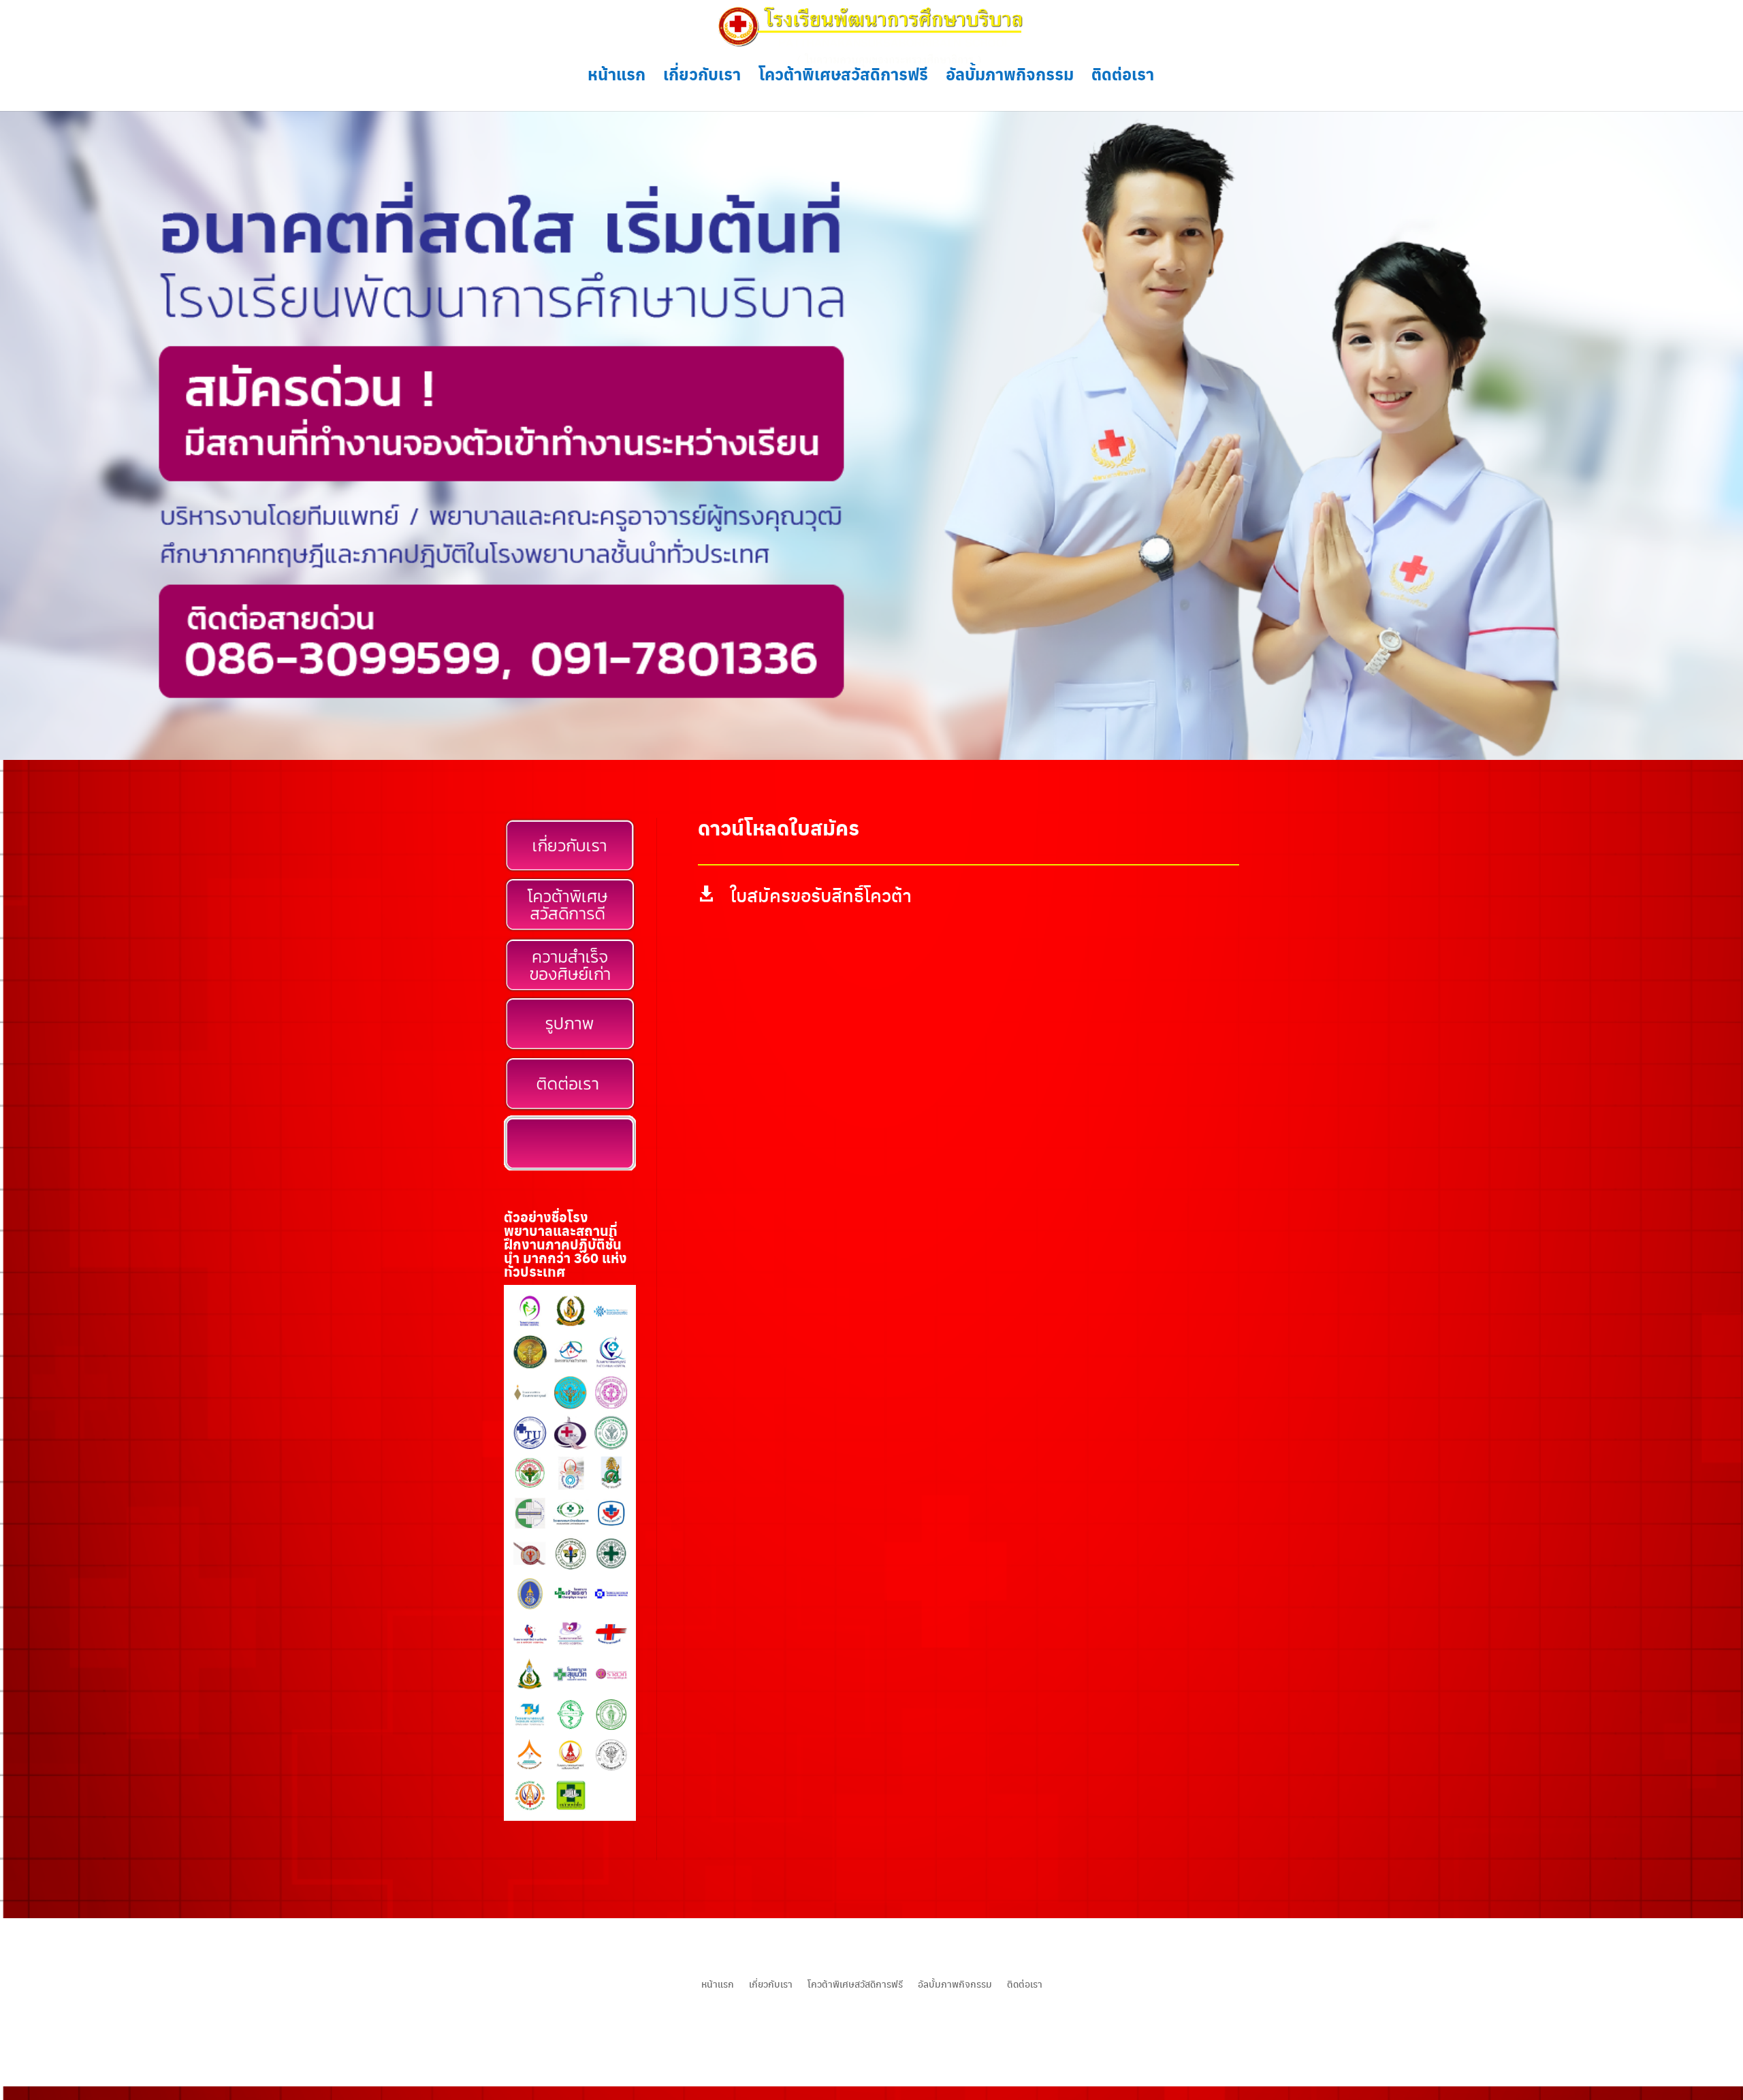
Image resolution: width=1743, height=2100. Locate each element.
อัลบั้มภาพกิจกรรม (1010, 77)
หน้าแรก (617, 77)
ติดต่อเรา (1123, 77)
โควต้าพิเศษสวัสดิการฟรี (843, 77)
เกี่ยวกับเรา (702, 77)
